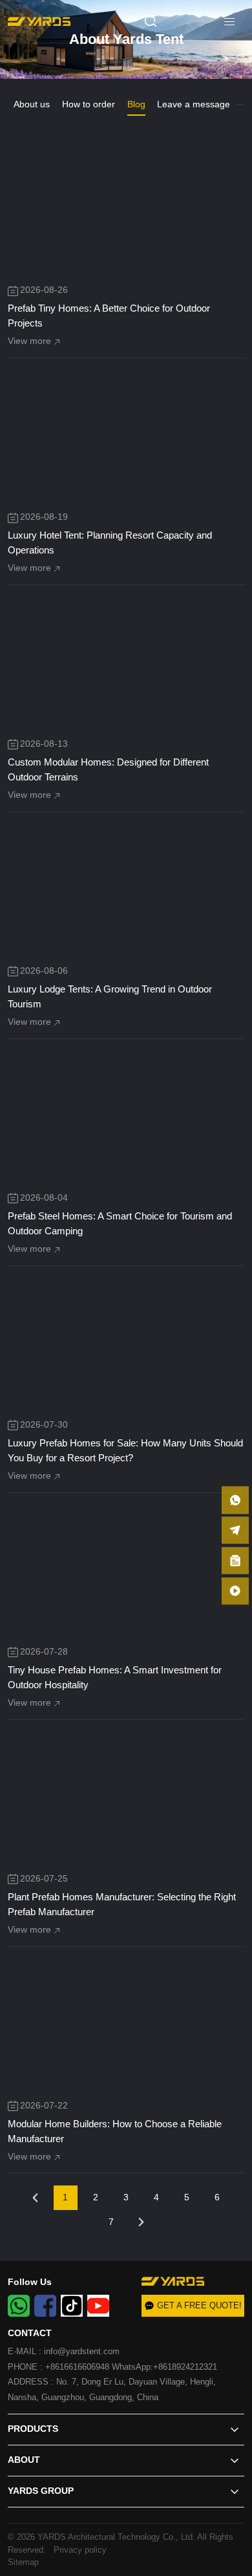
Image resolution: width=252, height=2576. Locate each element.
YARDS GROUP (41, 2491)
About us (32, 104)
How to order (89, 104)
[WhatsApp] (19, 2306)
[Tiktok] (72, 2306)
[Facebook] (45, 2306)
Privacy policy (78, 2550)
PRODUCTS (33, 2429)
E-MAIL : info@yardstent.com (64, 2351)
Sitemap (23, 2562)
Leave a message (194, 104)
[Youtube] (98, 2306)
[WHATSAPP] (235, 1500)
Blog (136, 104)
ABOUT (24, 2460)
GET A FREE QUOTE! (199, 2305)
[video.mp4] (235, 1591)
